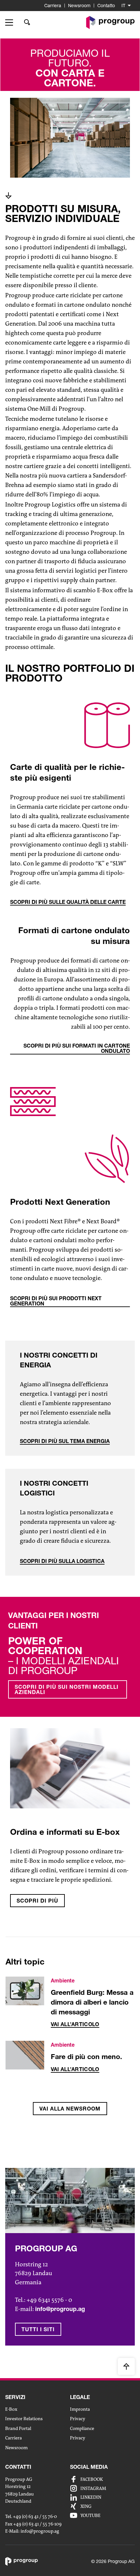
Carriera (53, 5)
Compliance (82, 2428)
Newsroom (79, 5)
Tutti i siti (38, 2329)
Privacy (78, 2419)
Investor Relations (24, 2419)
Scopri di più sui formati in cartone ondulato (77, 1048)
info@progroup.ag (40, 2531)
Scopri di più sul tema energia (65, 1441)
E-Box (11, 2409)
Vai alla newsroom (70, 2108)
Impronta (80, 2409)
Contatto (106, 5)
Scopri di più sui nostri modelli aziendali (67, 1689)
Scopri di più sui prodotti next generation (56, 1301)
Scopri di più (37, 1900)
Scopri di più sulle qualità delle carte (68, 902)
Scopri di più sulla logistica (62, 1561)
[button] (11, 22)
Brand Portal (18, 2428)
